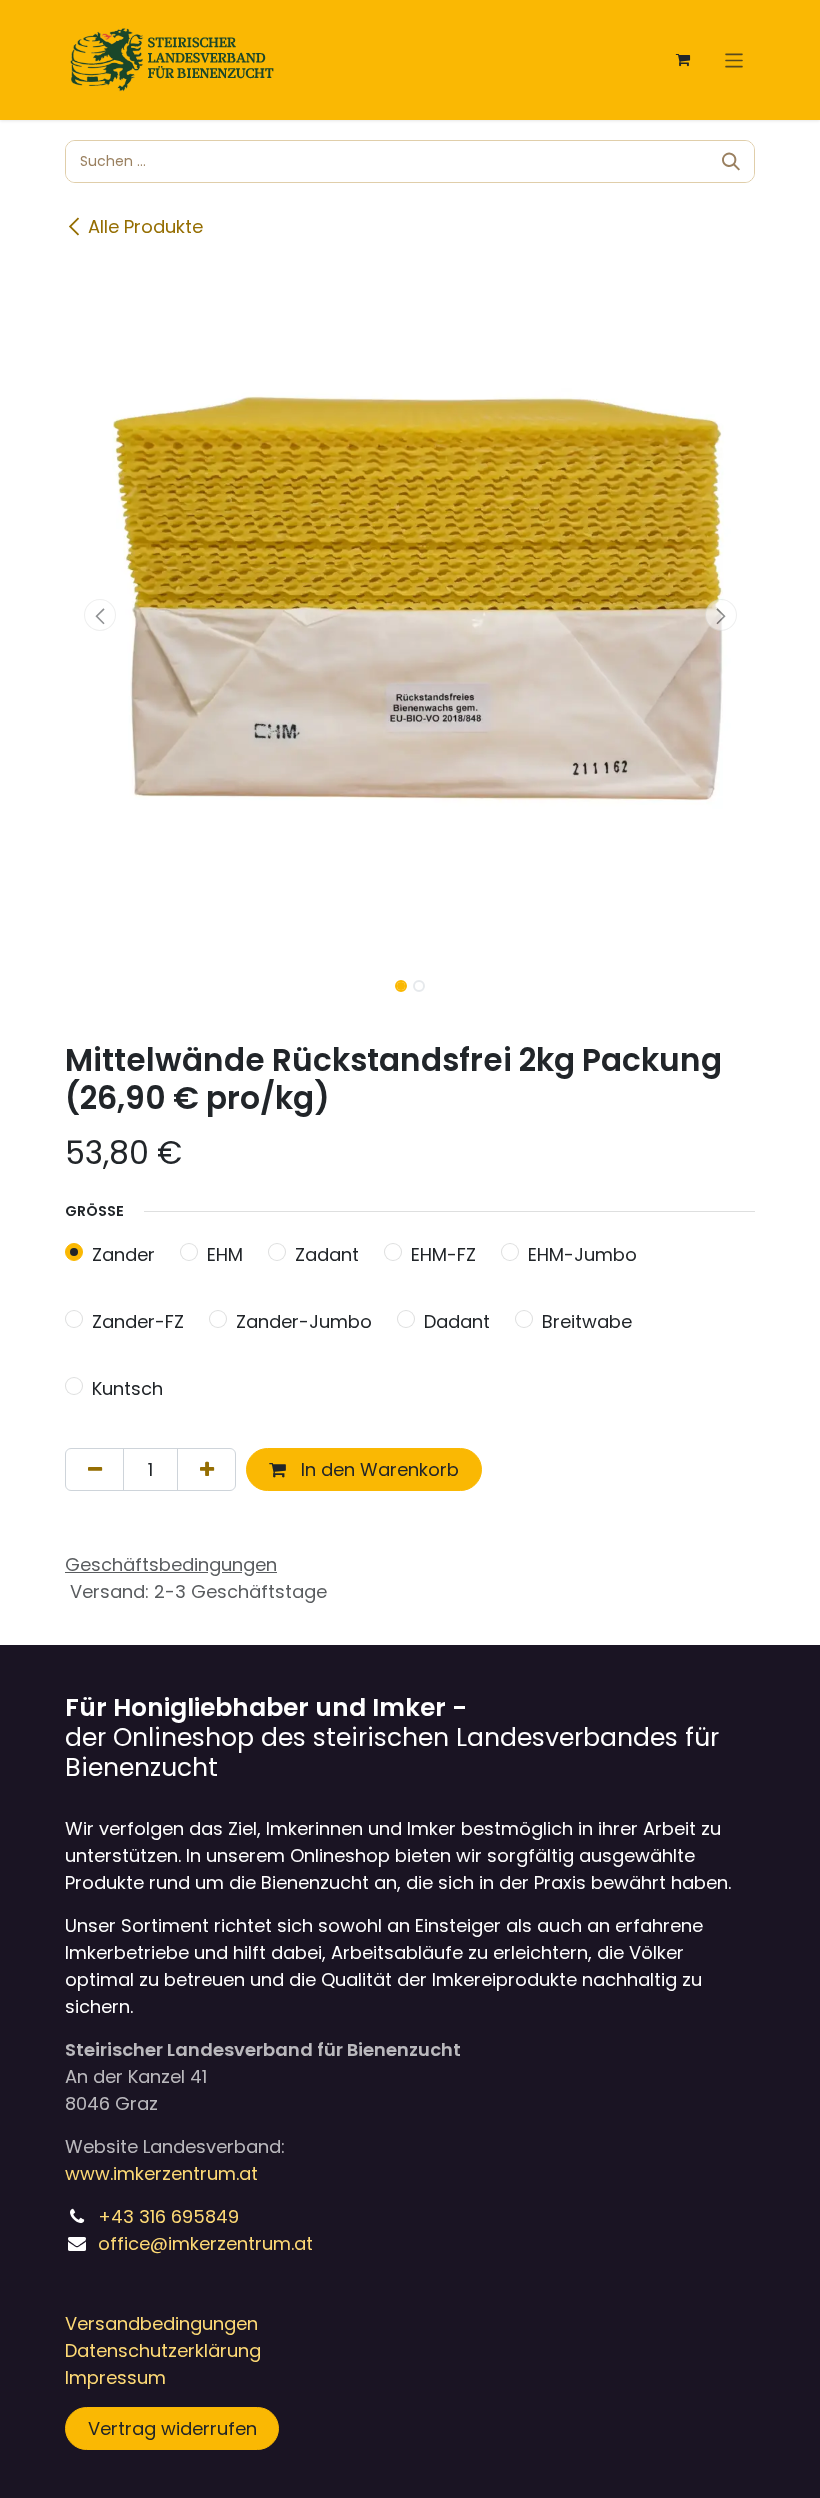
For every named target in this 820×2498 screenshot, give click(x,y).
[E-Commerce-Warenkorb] (683, 60)
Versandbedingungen (161, 2323)
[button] (99, 615)
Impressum (115, 2377)
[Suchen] (731, 161)
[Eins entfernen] (94, 1469)
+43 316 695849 (168, 2216)
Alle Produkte (145, 226)
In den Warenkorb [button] (377, 1469)
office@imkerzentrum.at (205, 2243)
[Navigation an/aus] (734, 59)
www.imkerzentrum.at (161, 2173)
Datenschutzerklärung (163, 2350)
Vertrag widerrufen (172, 2428)
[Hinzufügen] (206, 1469)
